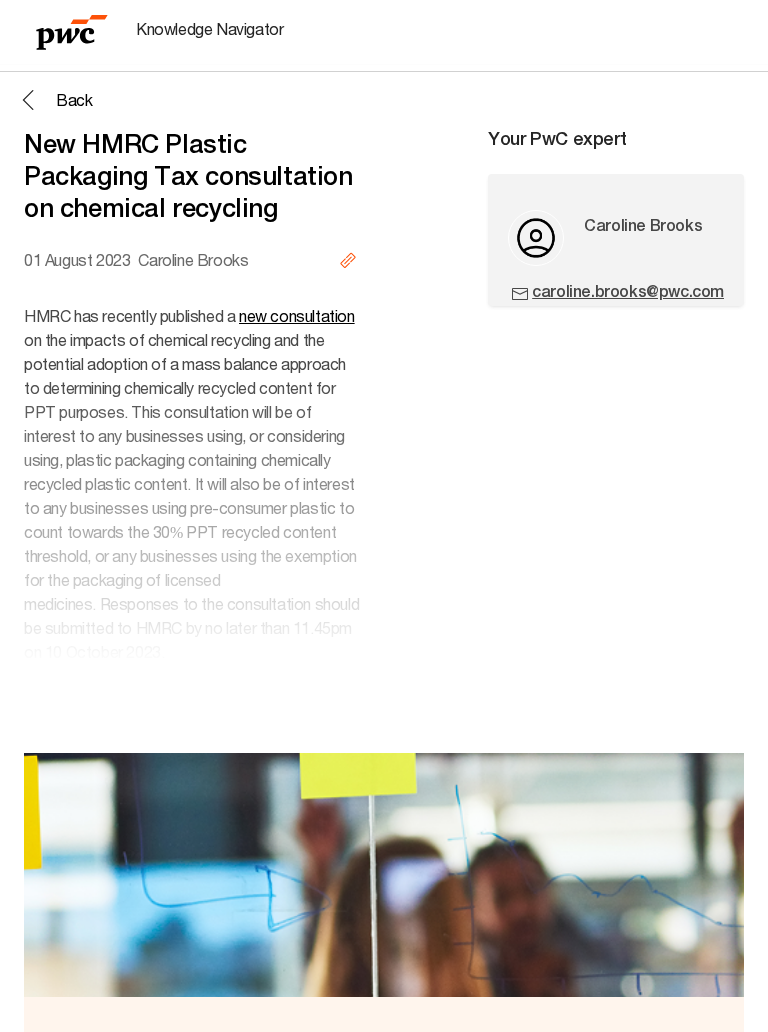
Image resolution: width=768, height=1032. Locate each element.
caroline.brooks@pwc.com (628, 291)
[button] (54, 100)
